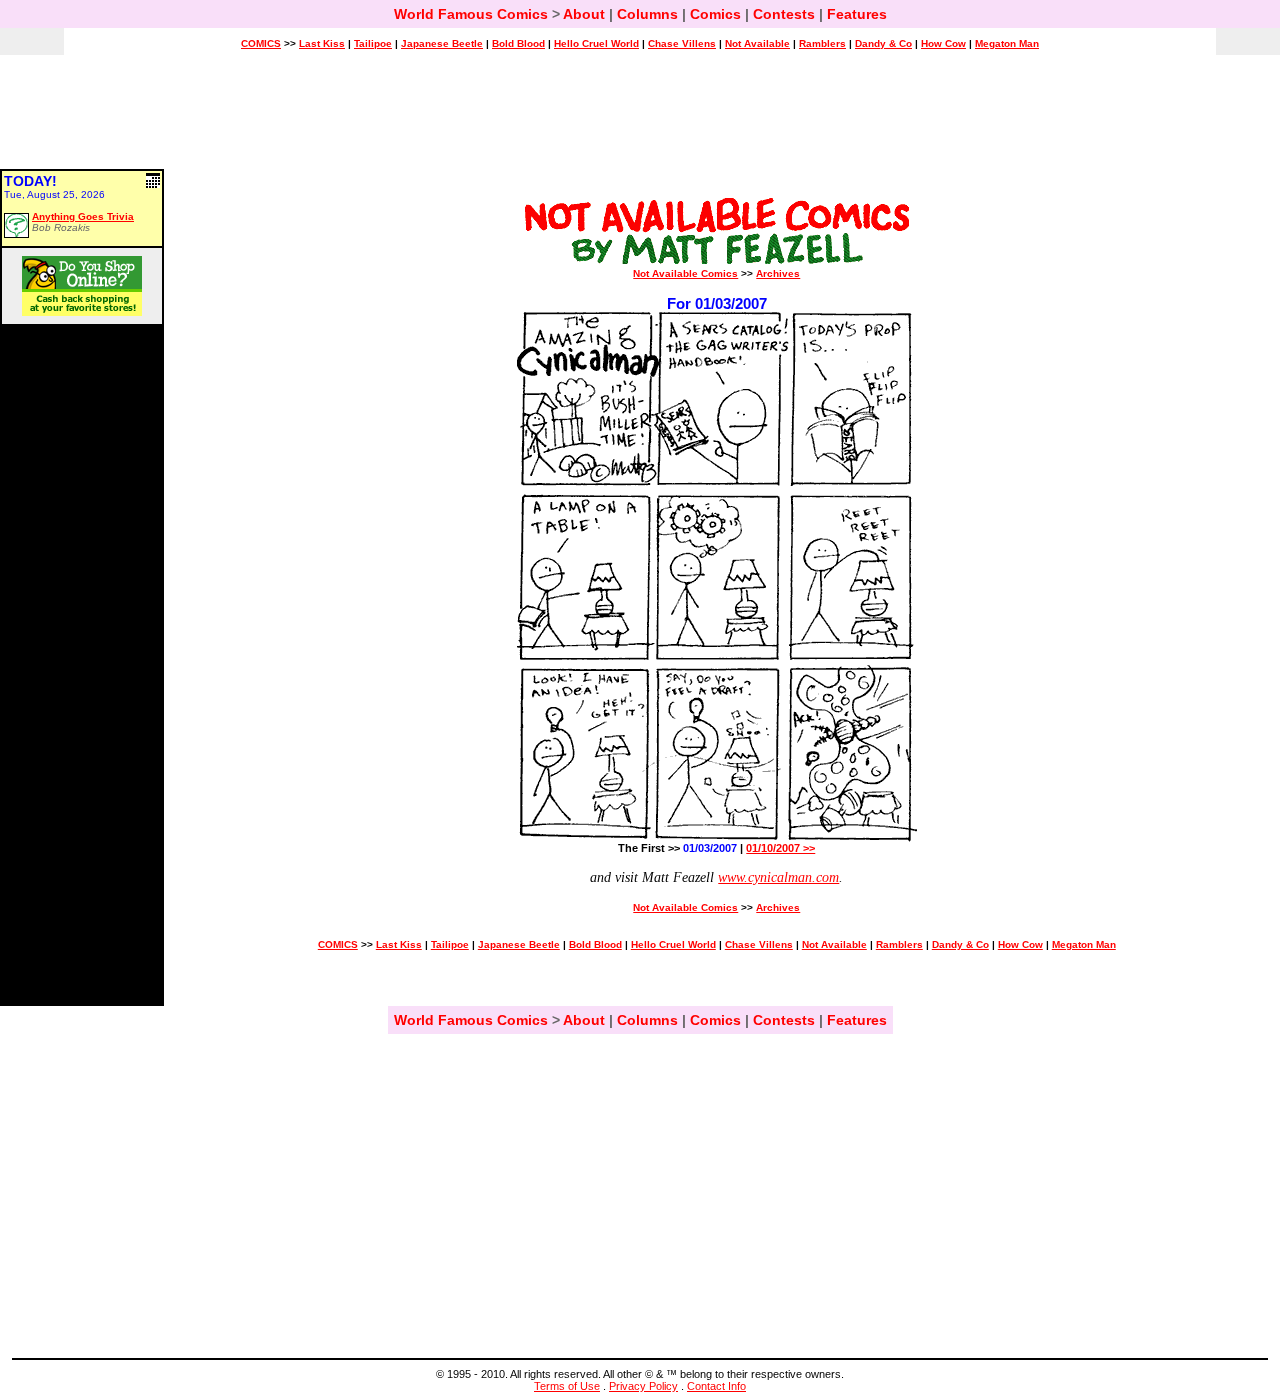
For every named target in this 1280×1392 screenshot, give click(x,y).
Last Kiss (322, 43)
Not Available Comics (685, 273)
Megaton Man (1007, 43)
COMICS (261, 43)
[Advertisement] (640, 121)
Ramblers (822, 43)
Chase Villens (682, 43)
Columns (647, 14)
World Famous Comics (471, 14)
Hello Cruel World (596, 43)
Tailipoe (373, 43)
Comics (715, 14)
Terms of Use (567, 1386)
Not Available (757, 43)
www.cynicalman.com (778, 877)
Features (857, 14)
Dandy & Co (883, 43)
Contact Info (716, 1386)
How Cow (943, 43)
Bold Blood (518, 43)
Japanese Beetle (442, 43)
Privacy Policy (643, 1386)
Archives (778, 273)
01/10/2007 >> (780, 848)
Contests (784, 14)
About (584, 14)
